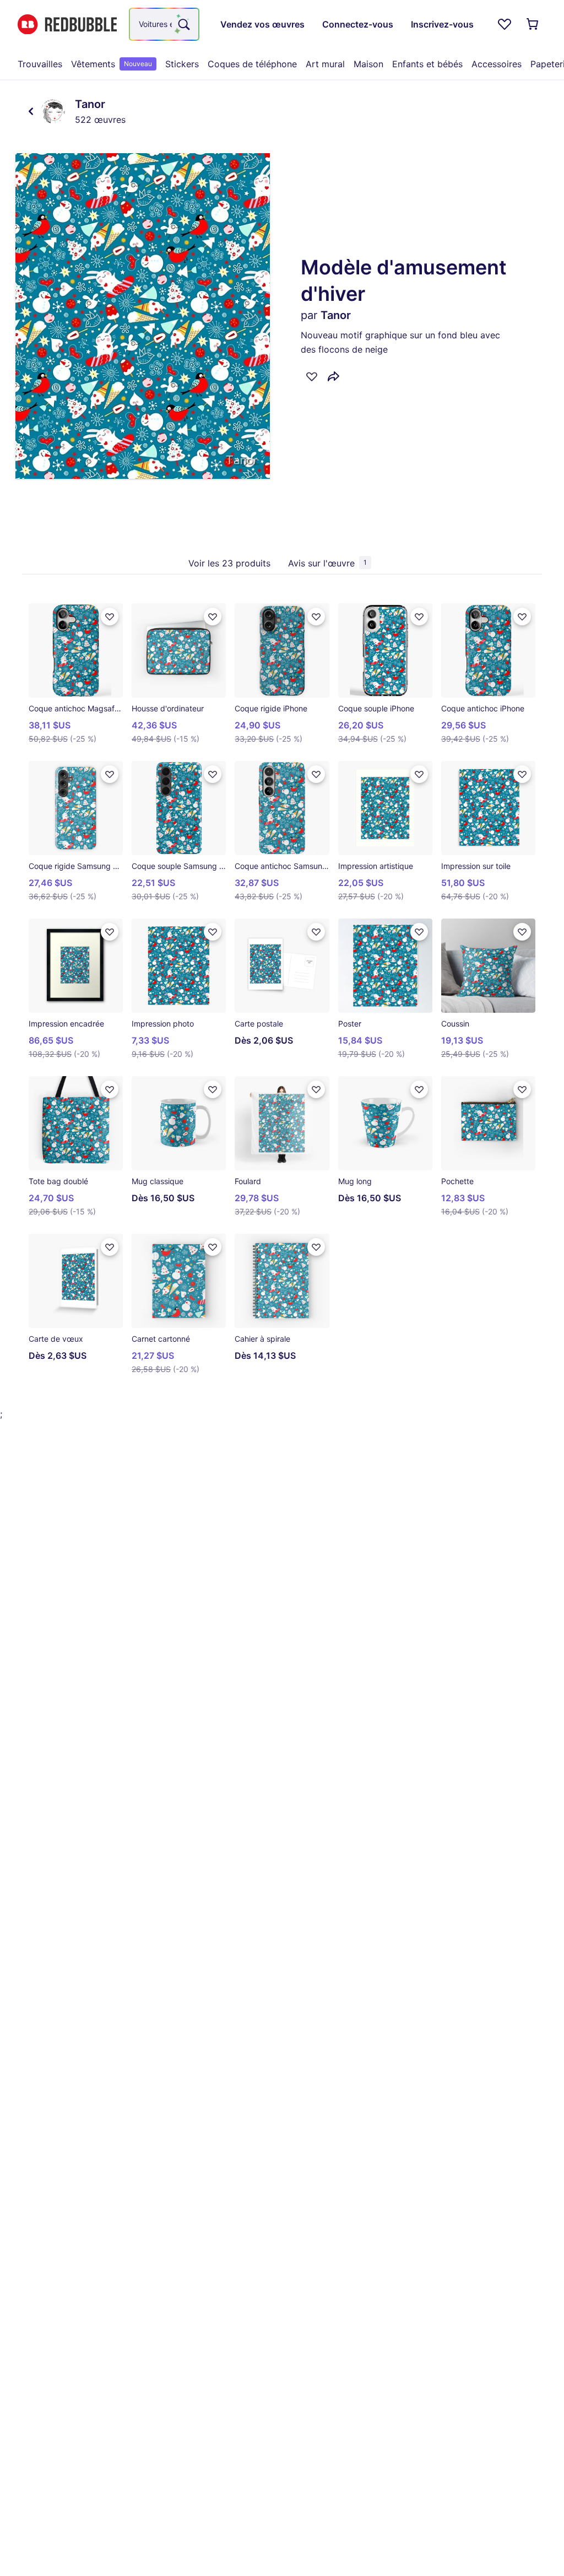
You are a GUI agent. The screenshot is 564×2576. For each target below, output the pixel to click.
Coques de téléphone (252, 64)
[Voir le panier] (533, 24)
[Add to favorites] (312, 376)
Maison (368, 64)
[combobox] (164, 24)
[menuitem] (40, 64)
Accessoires (497, 64)
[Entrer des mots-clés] (183, 24)
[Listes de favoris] (505, 24)
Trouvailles (40, 64)
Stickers (182, 64)
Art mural (325, 64)
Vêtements (112, 64)
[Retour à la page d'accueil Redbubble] (67, 25)
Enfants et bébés (427, 64)
